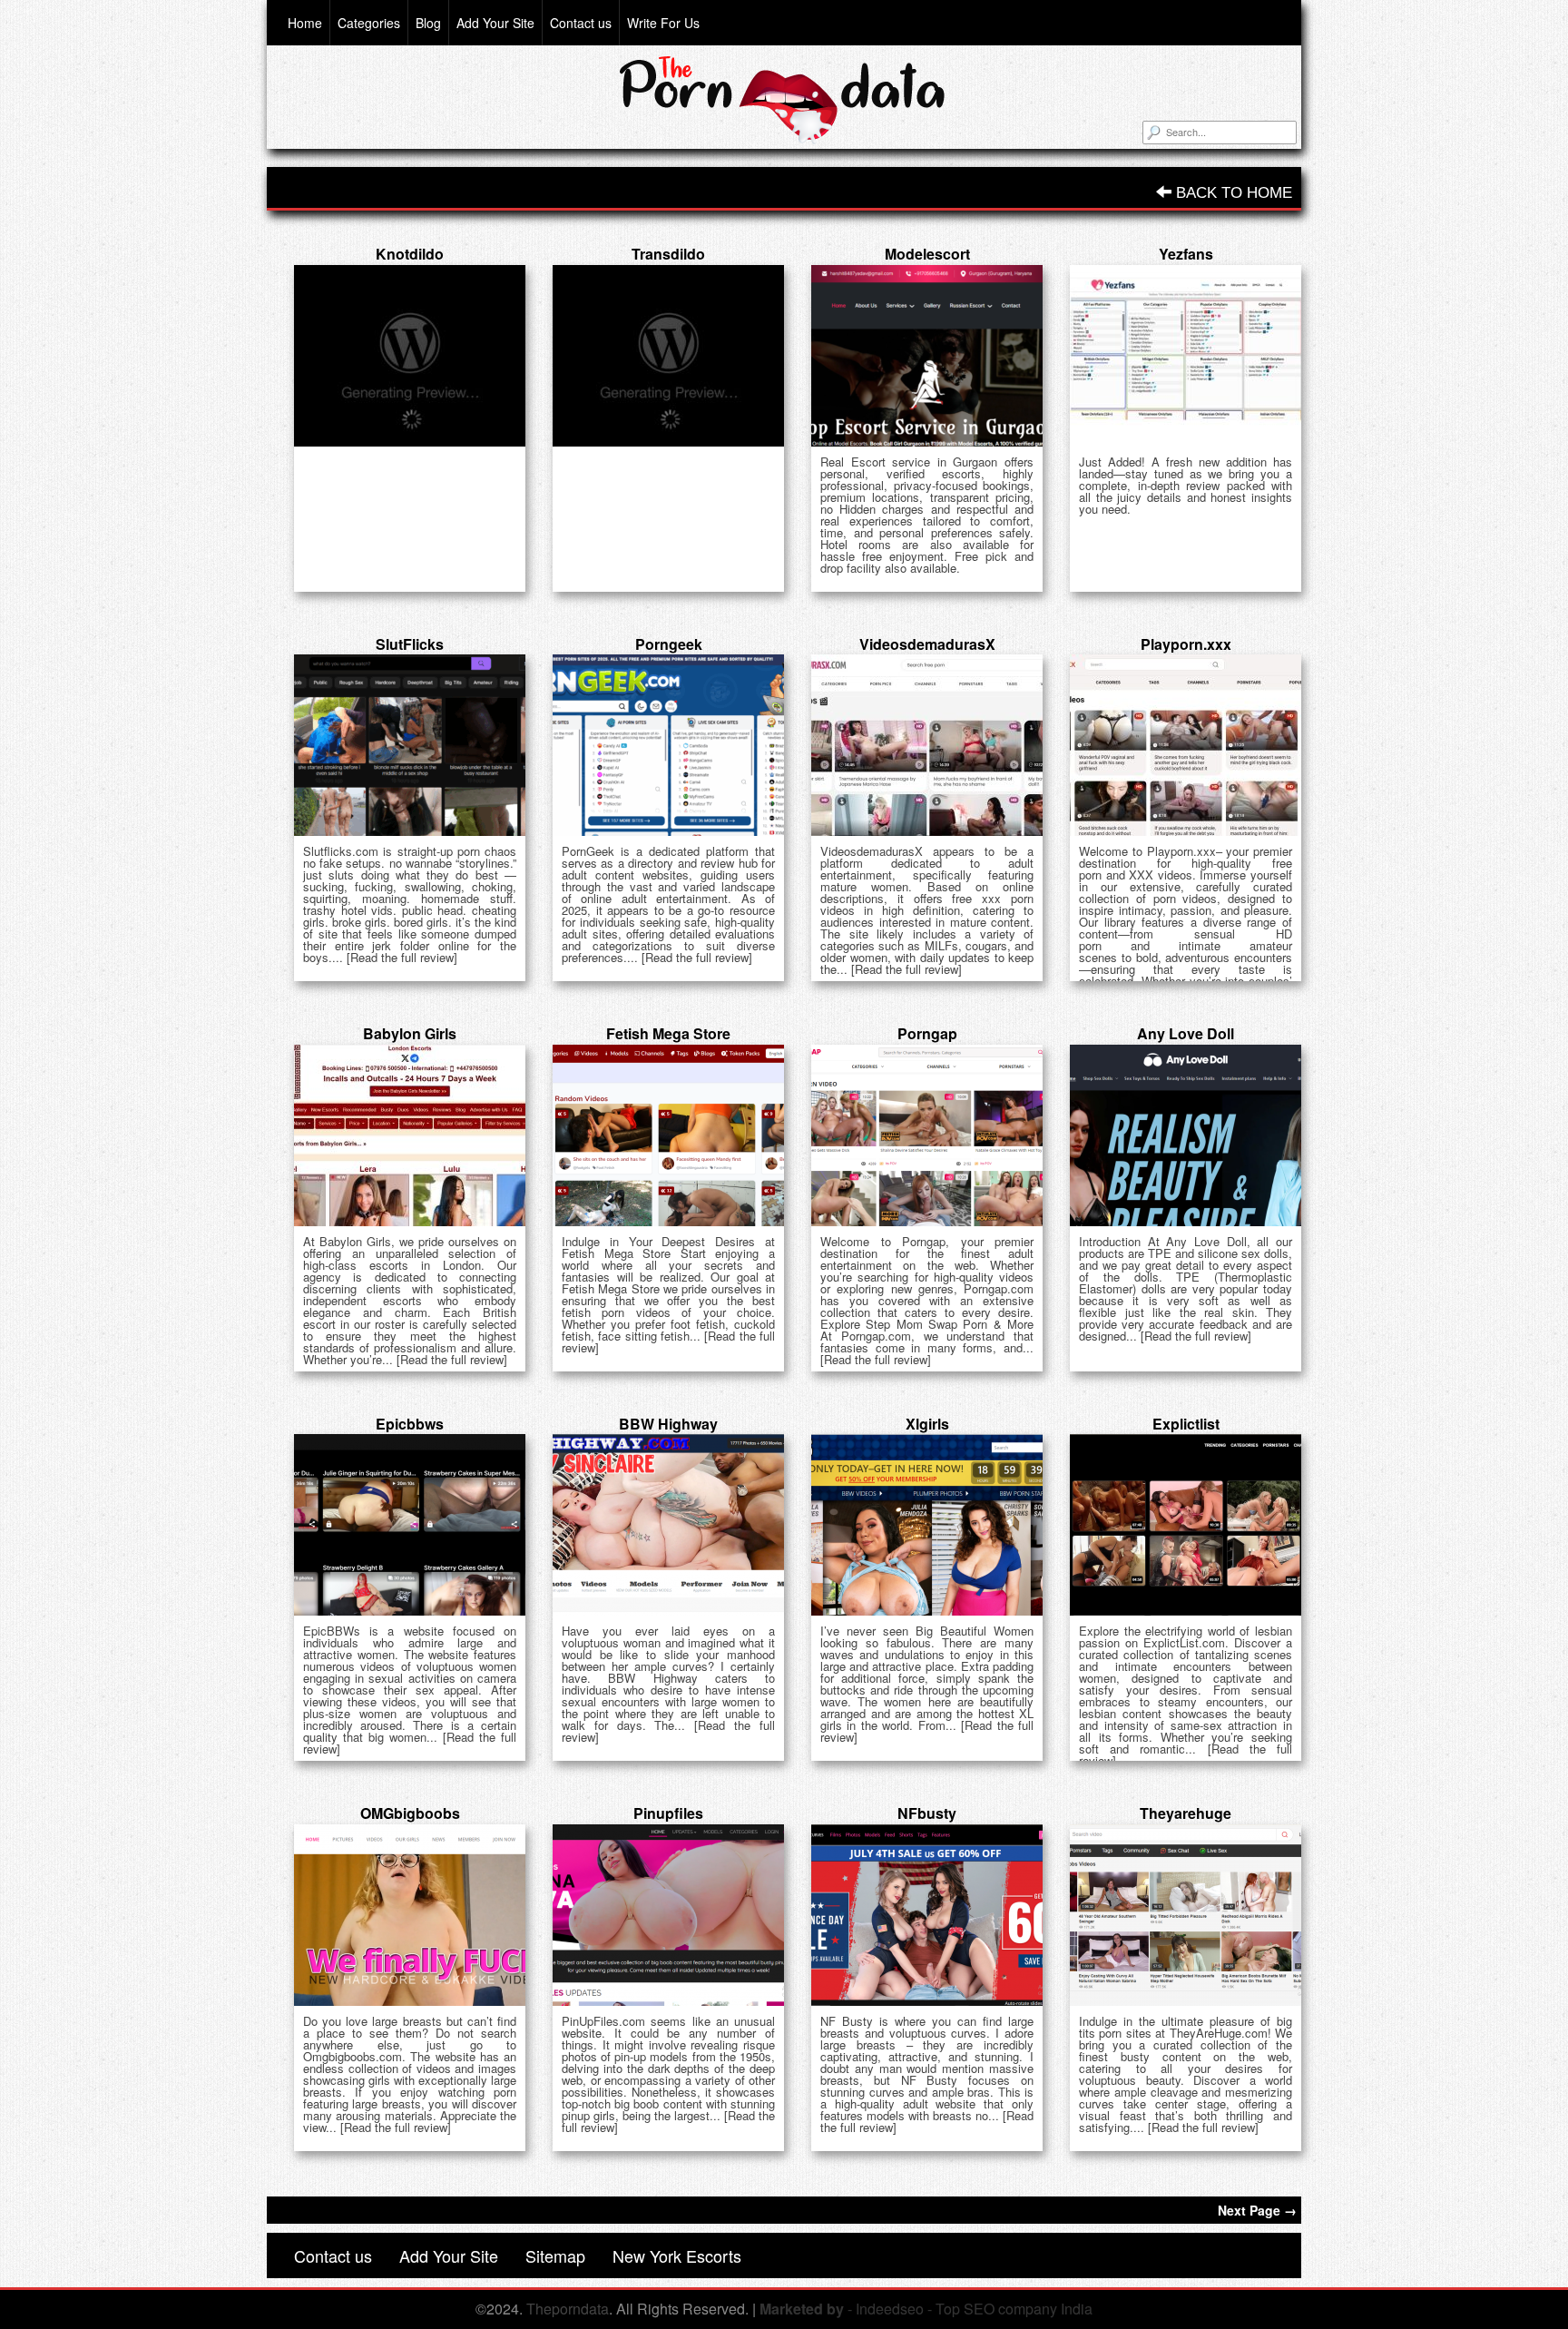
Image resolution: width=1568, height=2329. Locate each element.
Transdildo (668, 254)
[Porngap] (927, 1135)
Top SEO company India (1014, 2309)
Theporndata (568, 2309)
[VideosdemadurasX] (927, 745)
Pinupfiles (668, 1813)
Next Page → (1257, 2210)
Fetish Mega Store (668, 1033)
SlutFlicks (410, 644)
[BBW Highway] (668, 1525)
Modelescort (927, 254)
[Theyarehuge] (1186, 1915)
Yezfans (1186, 254)
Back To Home (1232, 193)
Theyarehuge (1186, 1813)
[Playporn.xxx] (1186, 745)
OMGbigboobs (410, 1813)
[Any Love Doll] (1186, 1135)
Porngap (927, 1033)
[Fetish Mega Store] (668, 1135)
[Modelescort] (927, 356)
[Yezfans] (1186, 356)
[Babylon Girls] (410, 1135)
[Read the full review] (402, 957)
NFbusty (927, 1813)
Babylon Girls (410, 1033)
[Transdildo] (668, 356)
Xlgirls (927, 1424)
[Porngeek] (668, 745)
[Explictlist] (1186, 1525)
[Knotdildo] (410, 356)
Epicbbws (410, 1424)
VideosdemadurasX (927, 644)
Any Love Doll (1186, 1033)
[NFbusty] (927, 1915)
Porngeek (669, 644)
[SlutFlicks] (410, 745)
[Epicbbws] (410, 1525)
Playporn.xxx (1186, 644)
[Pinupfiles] (668, 1915)
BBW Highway (668, 1424)
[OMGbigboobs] (410, 1915)
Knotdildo (410, 254)
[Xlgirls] (927, 1525)
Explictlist (1186, 1424)
